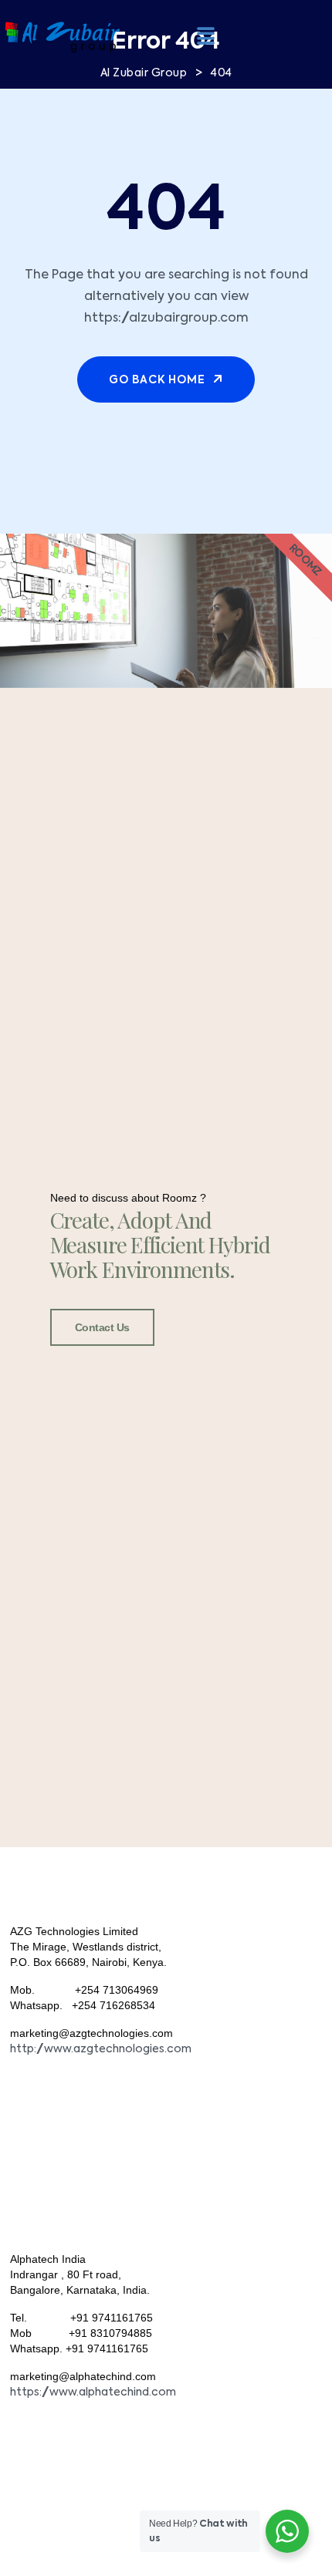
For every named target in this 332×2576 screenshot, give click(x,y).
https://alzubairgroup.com (166, 319)
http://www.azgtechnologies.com (101, 2049)
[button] (205, 35)
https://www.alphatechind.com (93, 2392)
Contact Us (103, 1327)
